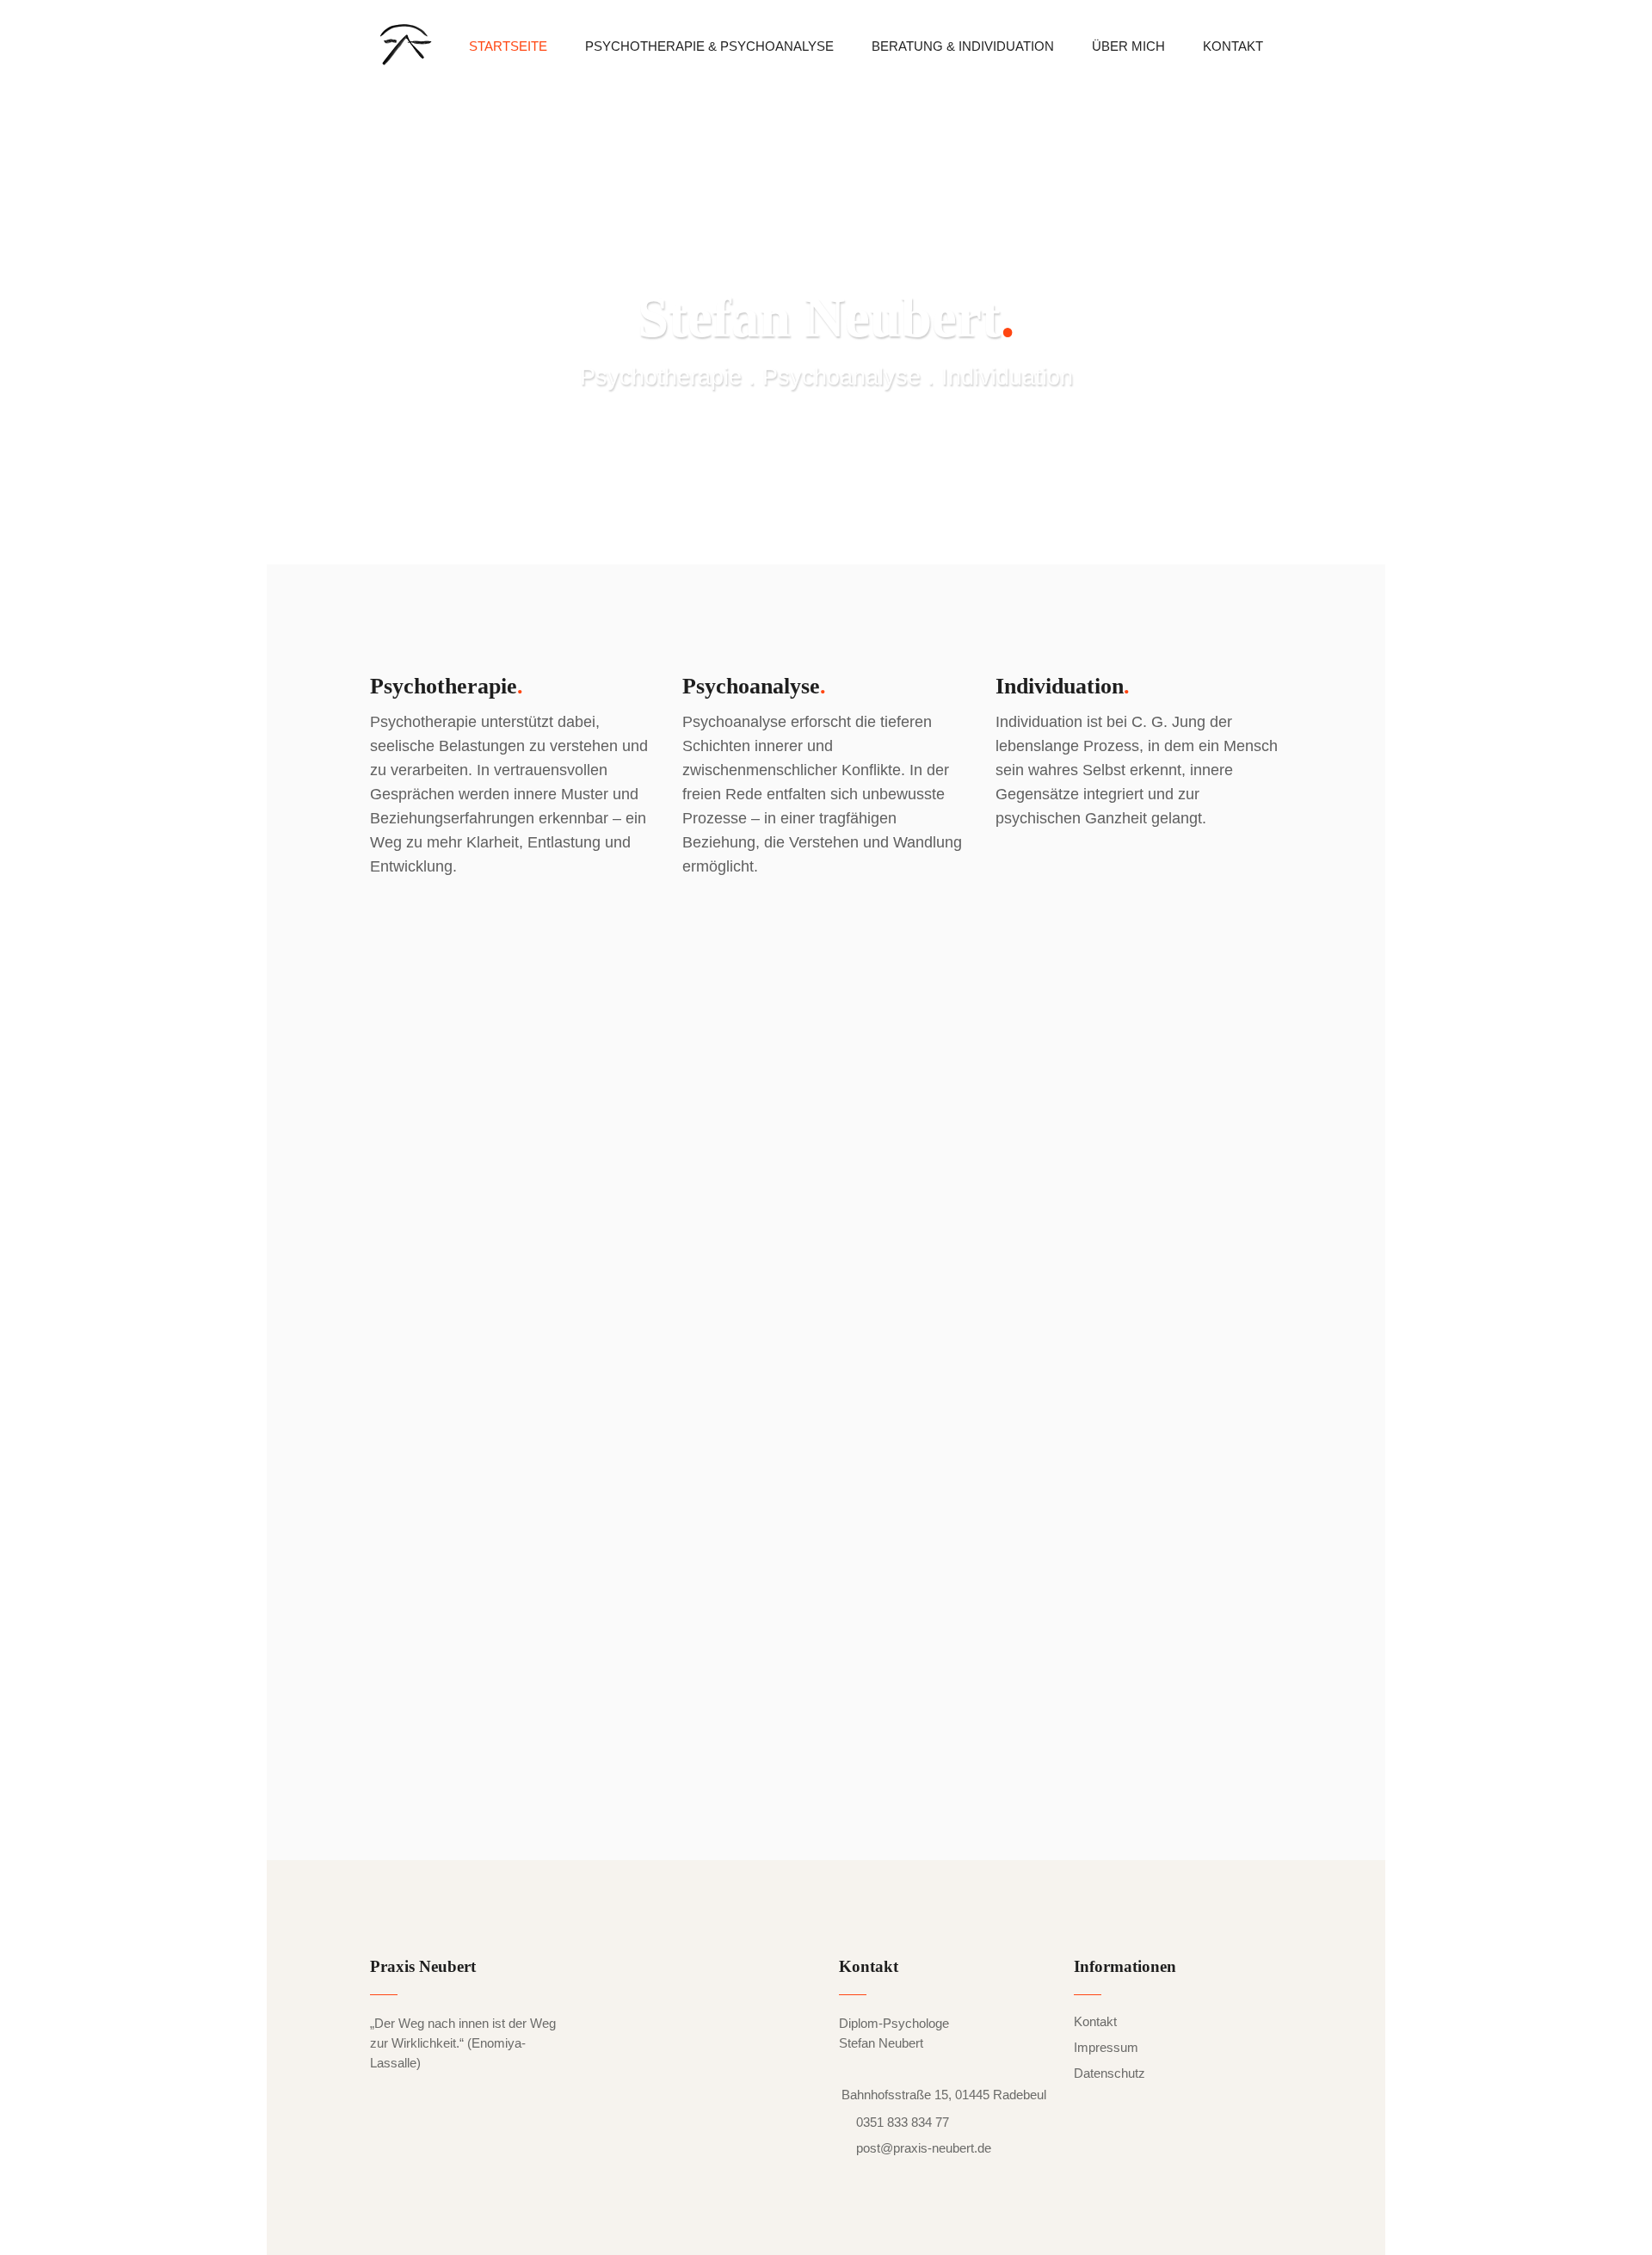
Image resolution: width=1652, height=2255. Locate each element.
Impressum (1106, 2047)
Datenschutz (1110, 2073)
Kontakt (1095, 2021)
